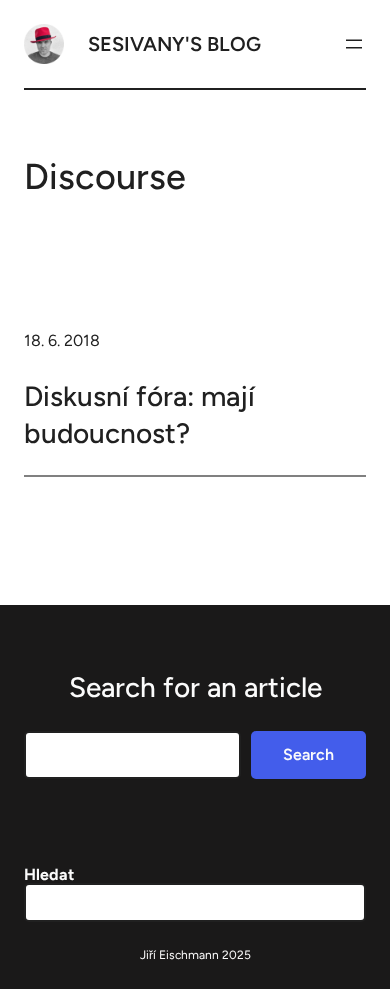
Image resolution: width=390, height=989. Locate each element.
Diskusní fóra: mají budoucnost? (139, 414)
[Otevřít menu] (354, 44)
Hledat (49, 874)
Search (308, 754)
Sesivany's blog (174, 44)
